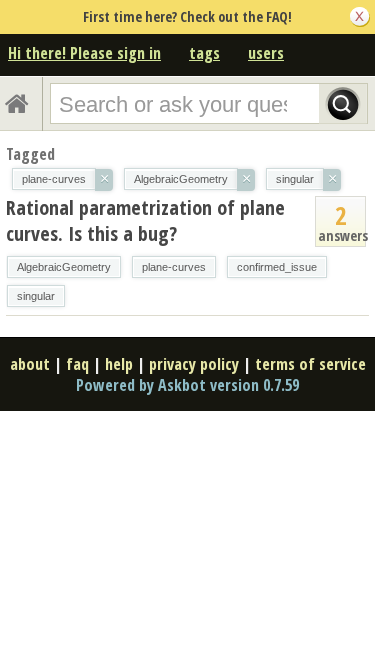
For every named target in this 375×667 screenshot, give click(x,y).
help (119, 364)
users (266, 53)
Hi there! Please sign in (84, 53)
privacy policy (194, 364)
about (30, 364)
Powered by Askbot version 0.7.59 (187, 385)
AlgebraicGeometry (64, 267)
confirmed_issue (277, 267)
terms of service (310, 364)
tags (204, 53)
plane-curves (174, 267)
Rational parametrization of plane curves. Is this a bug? (145, 220)
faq (77, 364)
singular (36, 296)
